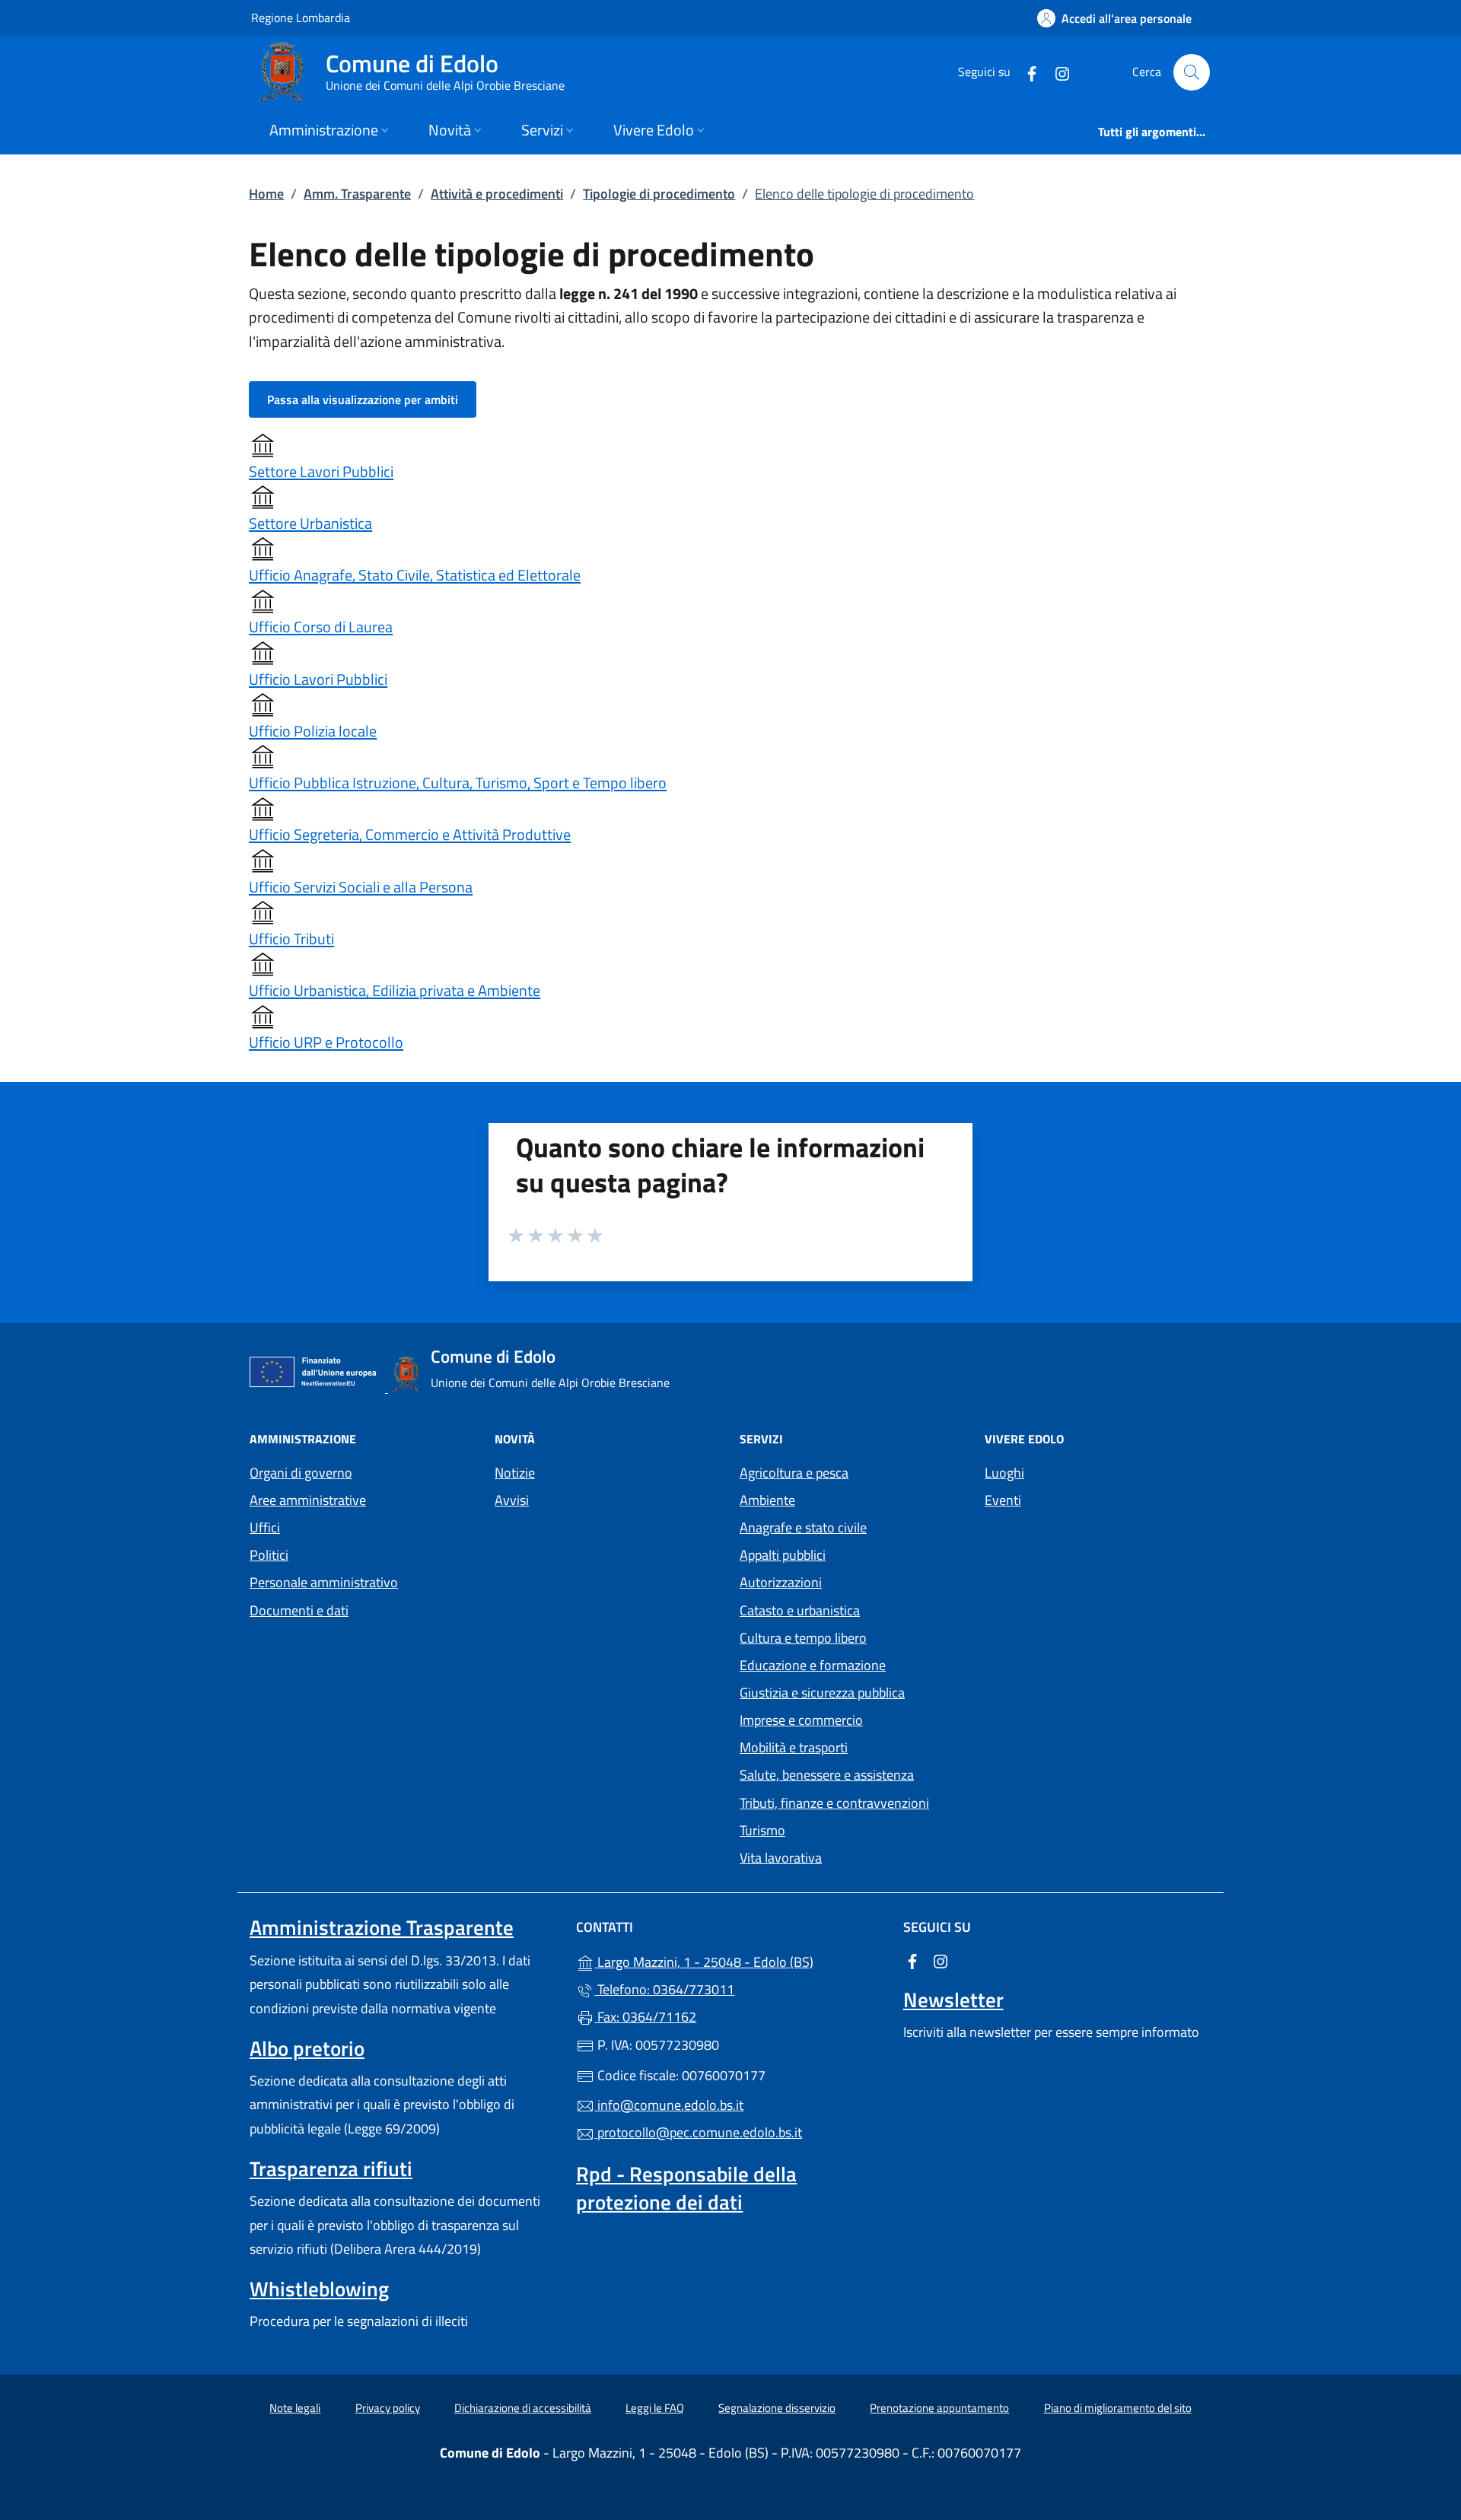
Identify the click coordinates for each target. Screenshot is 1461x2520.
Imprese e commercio (801, 1720)
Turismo (762, 1830)
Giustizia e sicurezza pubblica (822, 1693)
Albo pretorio (307, 2048)
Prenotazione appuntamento (939, 2408)
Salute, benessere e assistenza (827, 1775)
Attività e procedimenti (497, 194)
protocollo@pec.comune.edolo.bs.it (698, 2132)
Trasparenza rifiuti (331, 2168)
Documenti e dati (299, 1610)
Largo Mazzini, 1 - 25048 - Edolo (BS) (739, 1960)
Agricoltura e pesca (794, 1473)
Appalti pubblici (783, 1555)
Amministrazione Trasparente (382, 1927)
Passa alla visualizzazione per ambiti (363, 399)
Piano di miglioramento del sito (1118, 2408)
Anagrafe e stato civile (803, 1527)
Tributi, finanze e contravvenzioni (834, 1803)
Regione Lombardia (301, 17)
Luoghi (1004, 1473)
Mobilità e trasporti (794, 1747)
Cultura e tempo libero (803, 1638)
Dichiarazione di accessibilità (523, 2408)
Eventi (1003, 1500)
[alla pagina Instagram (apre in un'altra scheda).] (1056, 72)
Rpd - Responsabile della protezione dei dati (686, 2187)
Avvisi (512, 1500)
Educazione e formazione (813, 1665)
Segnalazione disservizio (777, 2408)
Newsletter (953, 2000)
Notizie (515, 1473)
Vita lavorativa (781, 1858)
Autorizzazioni (781, 1582)
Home (266, 194)
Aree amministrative (308, 1500)
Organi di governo (301, 1473)
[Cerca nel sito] (1192, 72)
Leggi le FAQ (655, 2408)
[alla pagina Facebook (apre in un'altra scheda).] (1026, 72)
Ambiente (767, 1500)
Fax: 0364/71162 (645, 2017)
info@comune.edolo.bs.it (669, 2105)
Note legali (295, 2408)
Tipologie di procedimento (659, 194)
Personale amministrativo (324, 1582)
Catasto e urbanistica (800, 1610)
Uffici (265, 1527)
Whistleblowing (319, 2289)
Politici (269, 1555)
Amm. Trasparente (357, 194)
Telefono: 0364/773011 (664, 1989)
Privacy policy (388, 2408)
